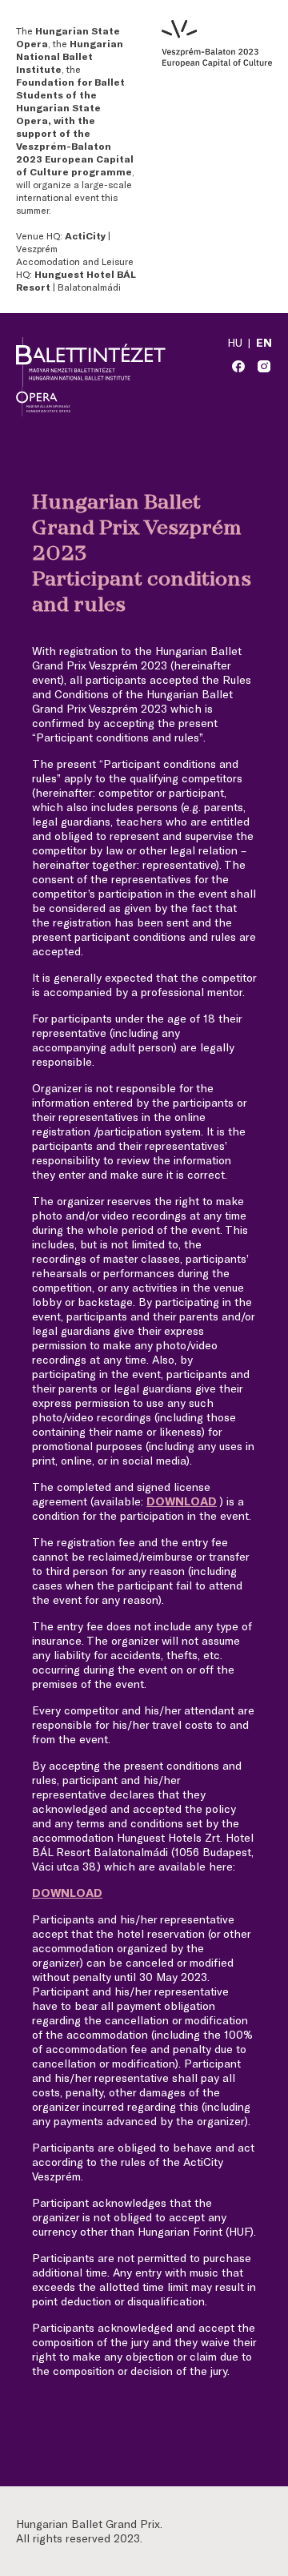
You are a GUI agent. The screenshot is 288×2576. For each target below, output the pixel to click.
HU (235, 342)
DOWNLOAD (182, 1501)
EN (264, 342)
